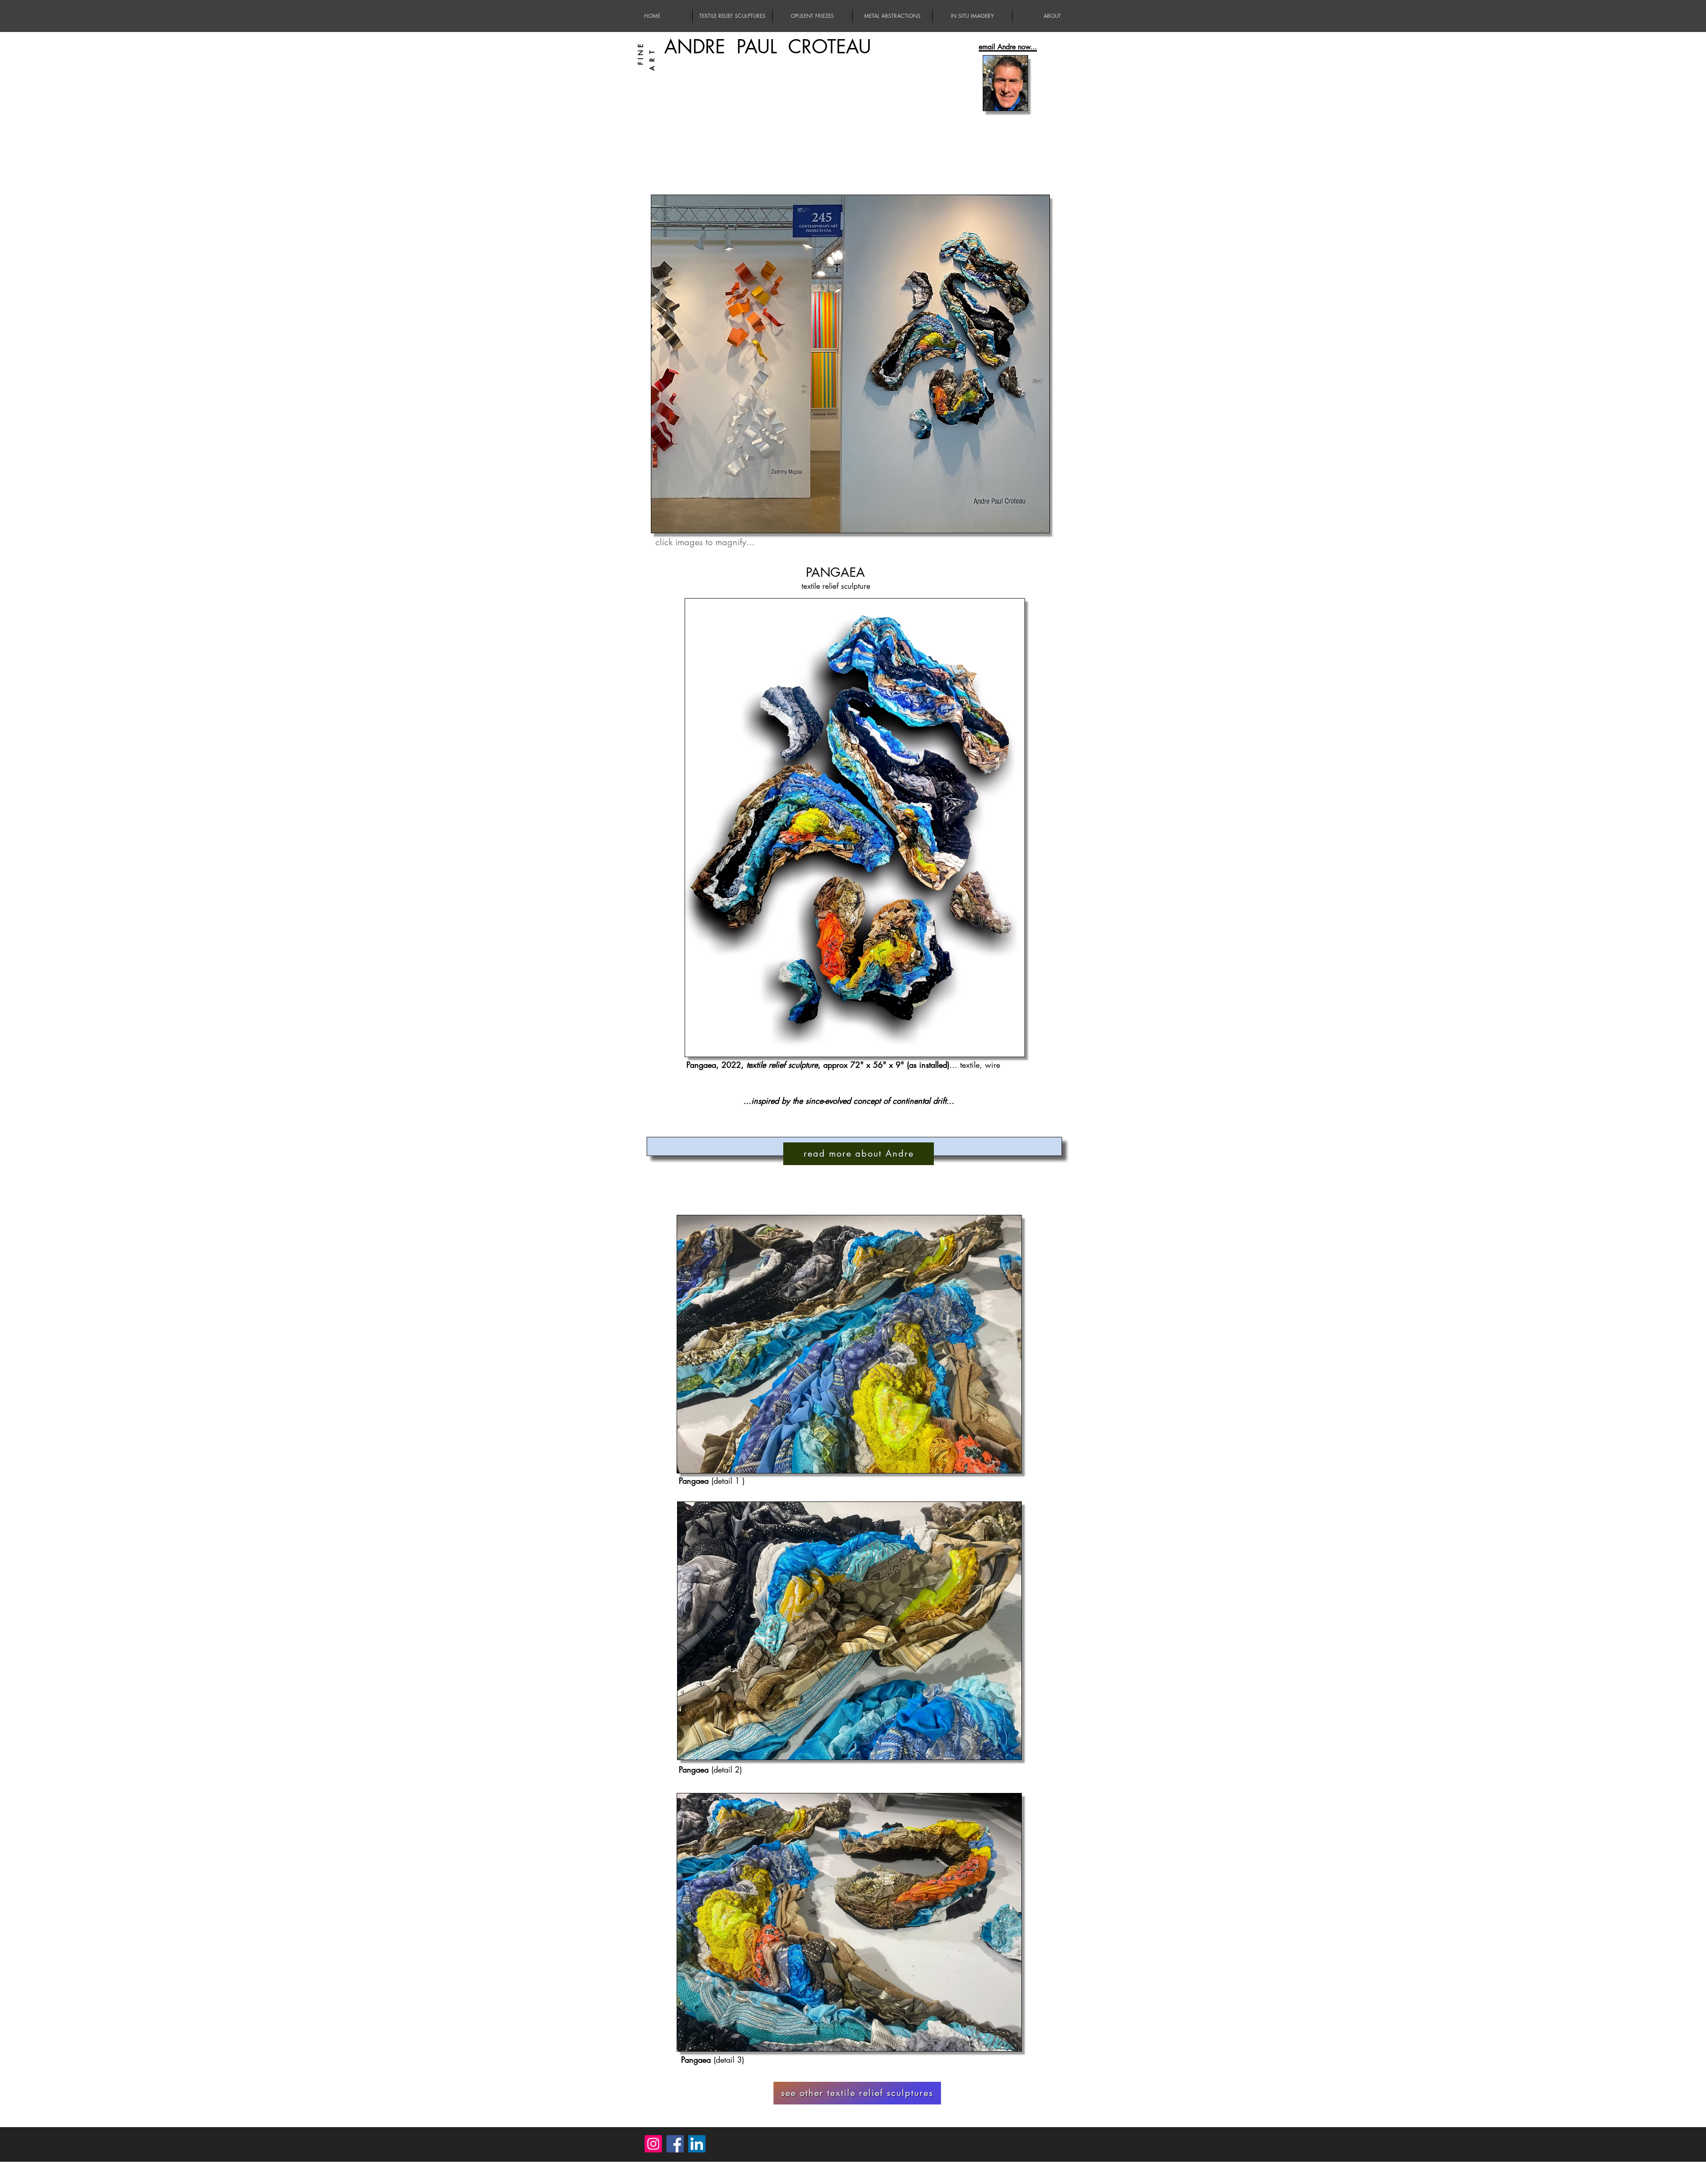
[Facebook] (675, 2144)
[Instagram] (653, 2144)
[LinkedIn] (697, 2144)
